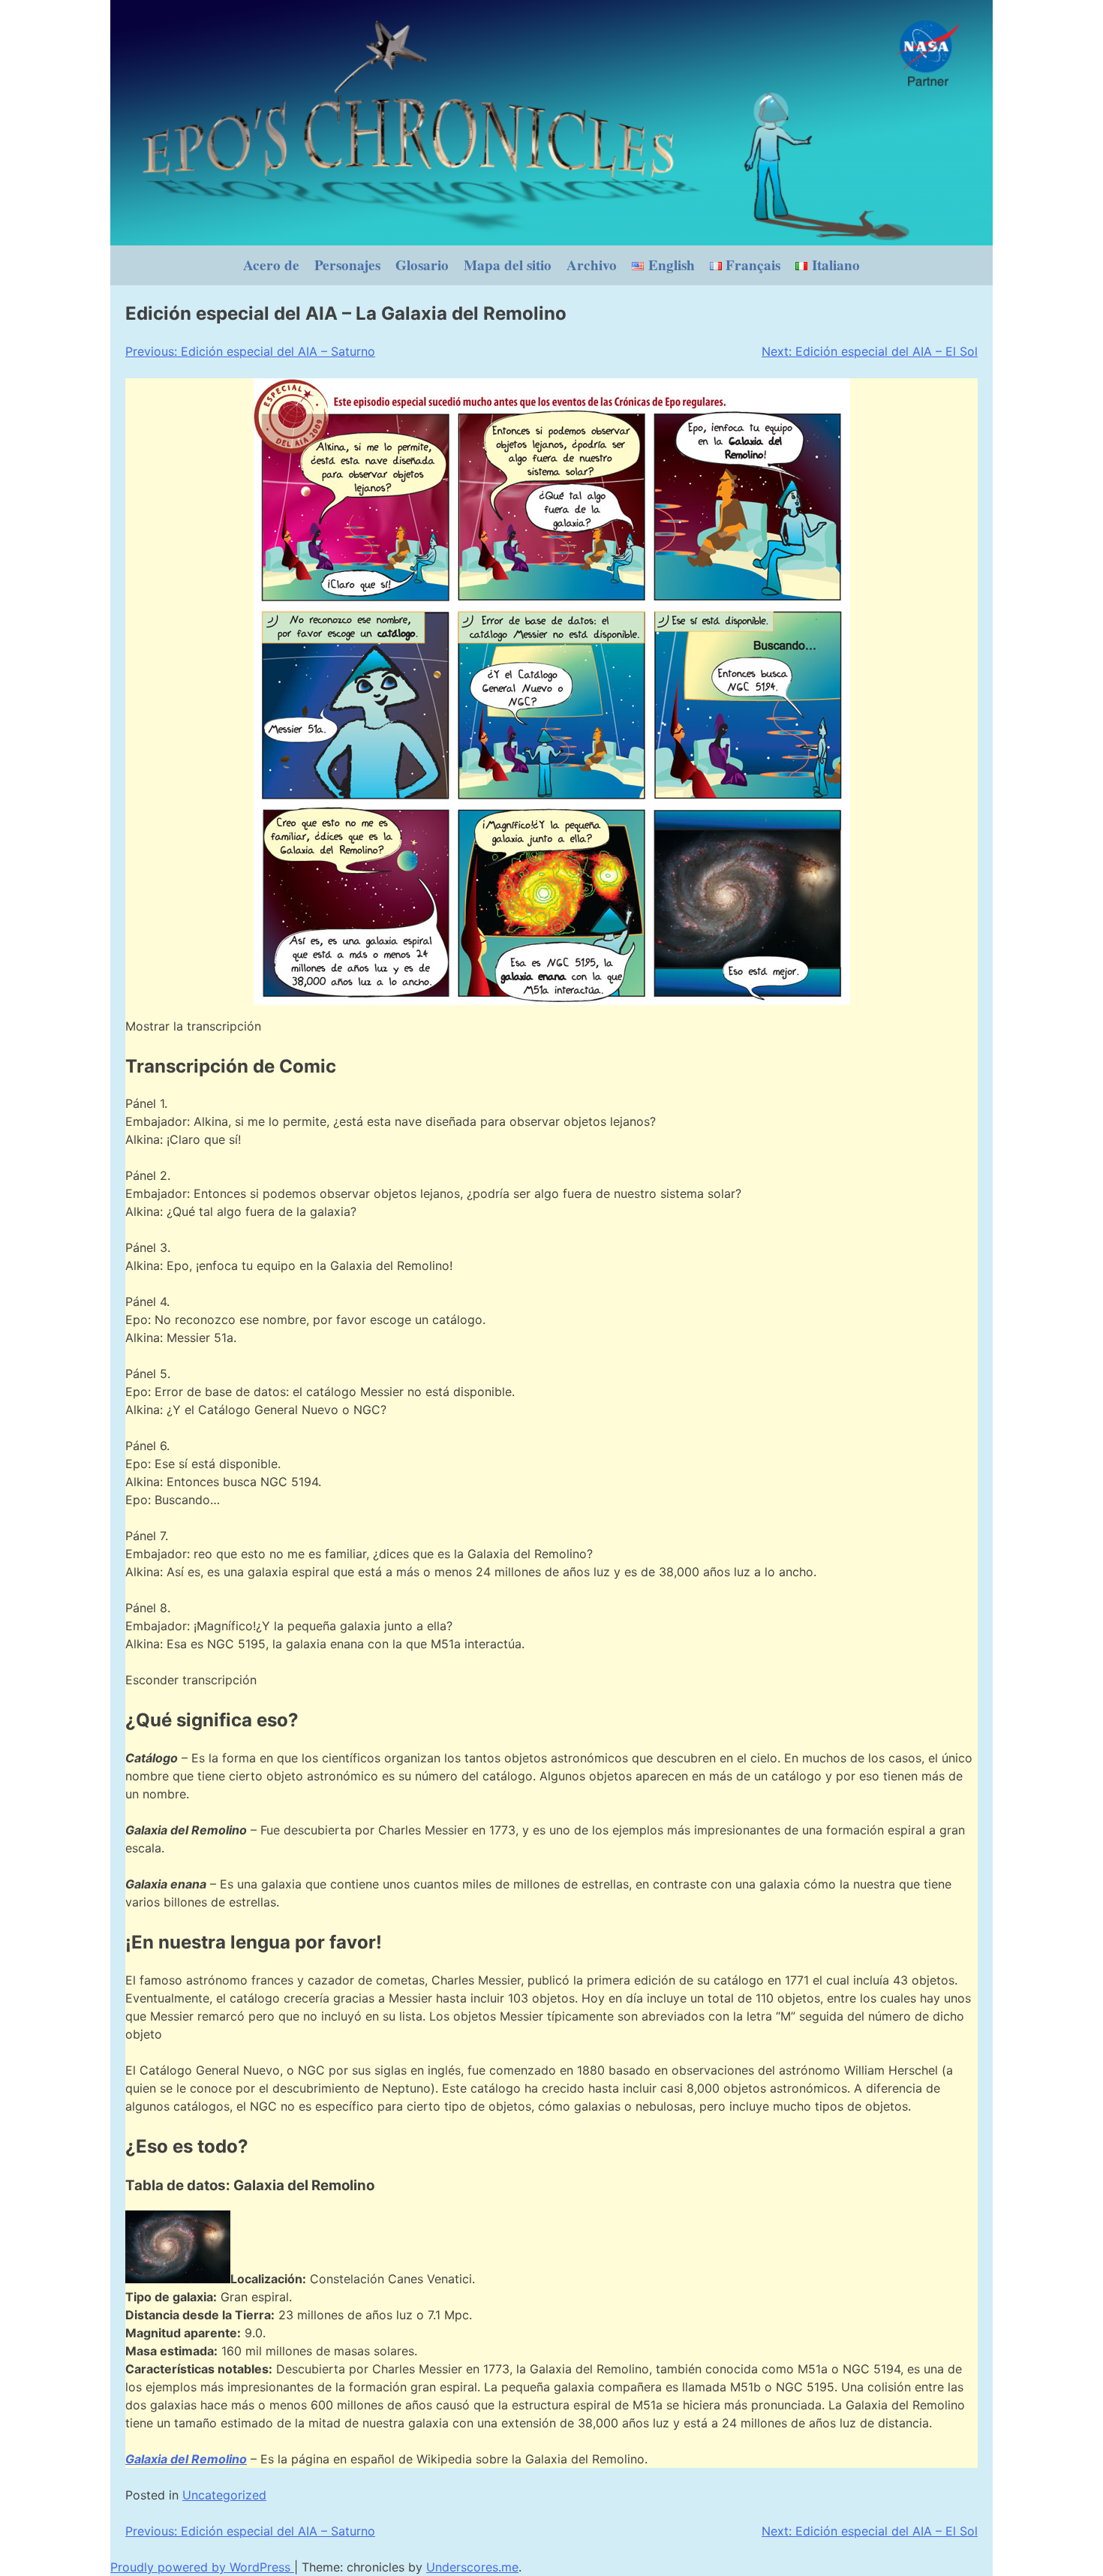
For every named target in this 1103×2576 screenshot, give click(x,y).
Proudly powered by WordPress (202, 2567)
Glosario (422, 265)
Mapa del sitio (508, 265)
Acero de (271, 265)
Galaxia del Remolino (186, 2459)
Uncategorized (224, 2495)
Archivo (592, 265)
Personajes (347, 265)
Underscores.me (472, 2567)
